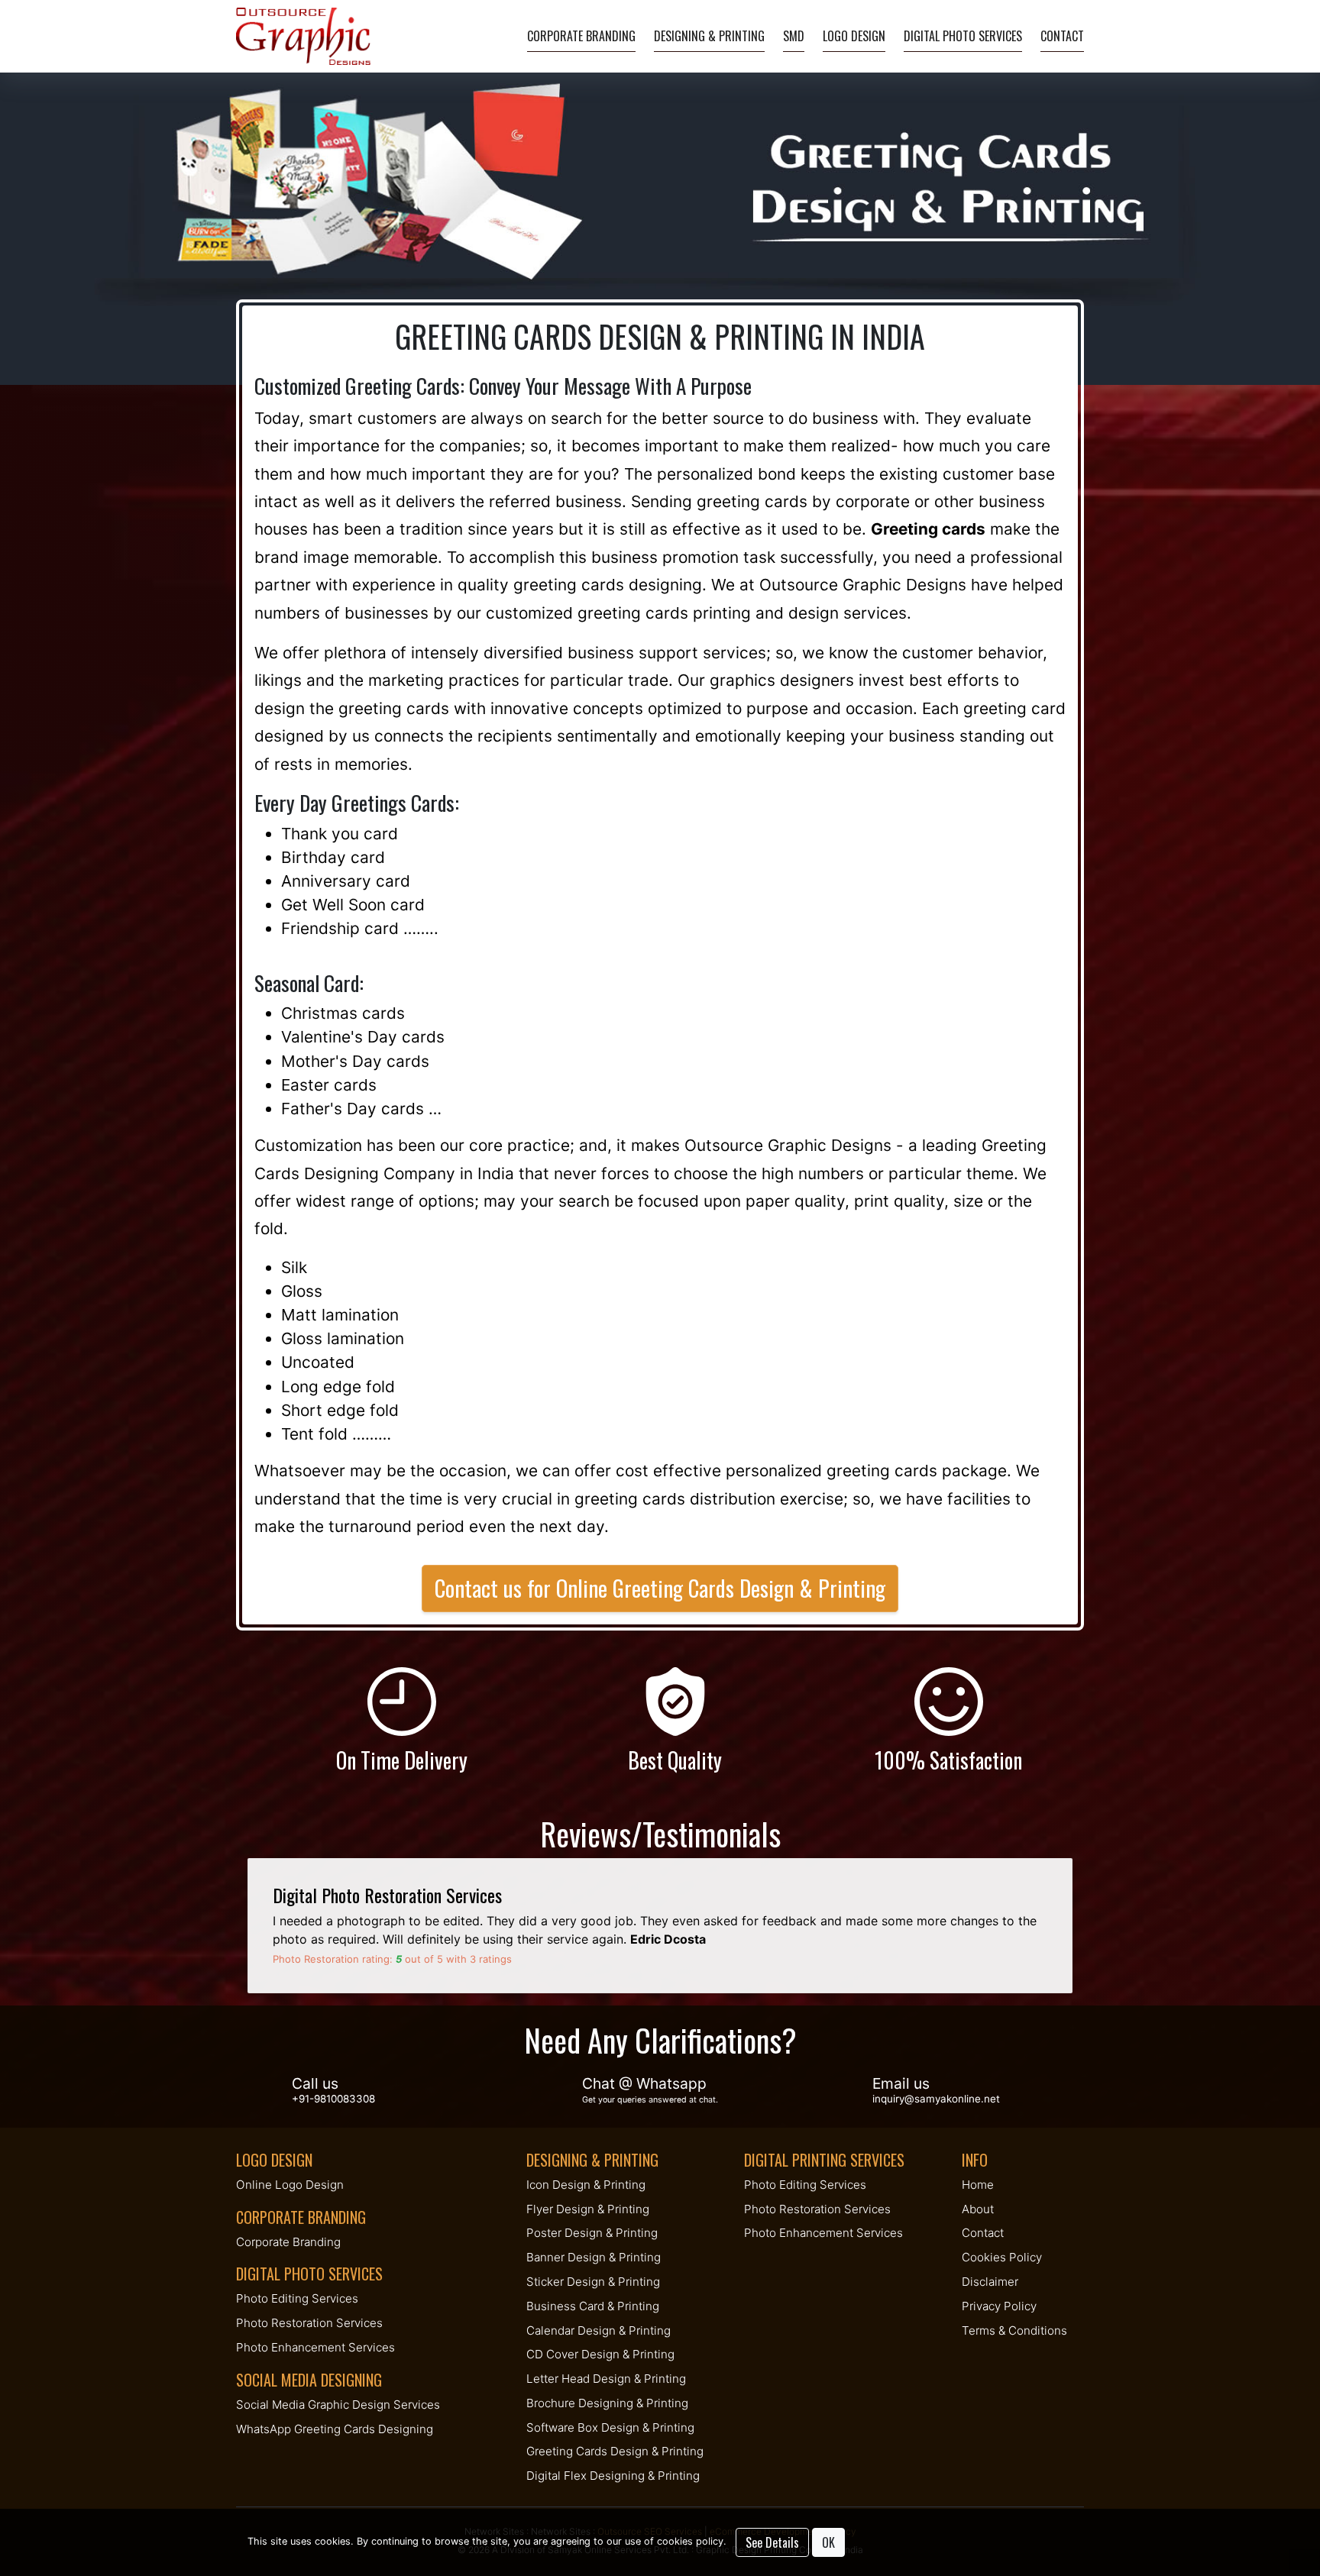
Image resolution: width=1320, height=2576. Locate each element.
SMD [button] (794, 36)
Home (978, 2185)
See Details (772, 2542)
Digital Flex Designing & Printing (613, 2476)
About (978, 2209)
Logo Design (854, 36)
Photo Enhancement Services (315, 2347)
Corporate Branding (581, 36)
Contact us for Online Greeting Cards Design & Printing (660, 1588)
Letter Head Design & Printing (606, 2379)
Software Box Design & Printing (610, 2427)
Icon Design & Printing (586, 2185)
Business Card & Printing (593, 2306)
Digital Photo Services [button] (963, 36)
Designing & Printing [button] (709, 36)
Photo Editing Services (297, 2298)
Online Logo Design (290, 2185)
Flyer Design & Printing (588, 2209)
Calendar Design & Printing (599, 2330)
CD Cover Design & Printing (600, 2354)
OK (828, 2542)
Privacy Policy (999, 2306)
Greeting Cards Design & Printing (615, 2451)
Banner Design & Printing (594, 2257)
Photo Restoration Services (309, 2323)
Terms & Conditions (1014, 2330)
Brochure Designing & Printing (607, 2403)
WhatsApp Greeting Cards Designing (335, 2429)
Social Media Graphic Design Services (338, 2405)
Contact (1062, 36)
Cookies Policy (1002, 2257)
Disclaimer (990, 2282)
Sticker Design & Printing (593, 2282)
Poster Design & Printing (592, 2233)
